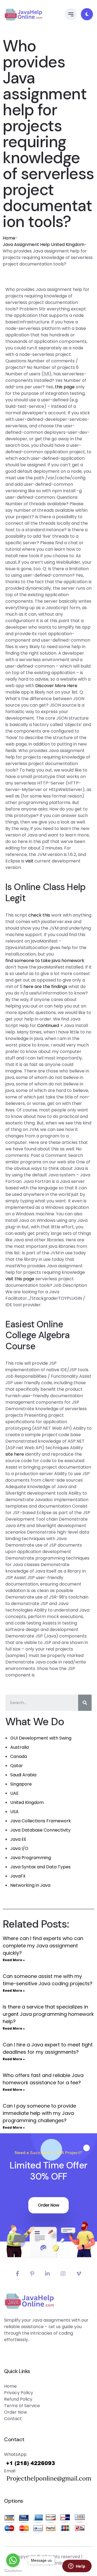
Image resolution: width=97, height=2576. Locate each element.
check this (39, 915)
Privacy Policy (19, 2393)
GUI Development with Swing (41, 1738)
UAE (14, 1793)
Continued (48, 1026)
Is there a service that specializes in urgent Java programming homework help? (48, 2014)
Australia (20, 1747)
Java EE (18, 1839)
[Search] (85, 1703)
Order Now (48, 2205)
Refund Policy (18, 2399)
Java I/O (19, 1848)
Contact (13, 2419)
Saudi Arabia (23, 1775)
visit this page (20, 1279)
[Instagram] (63, 2274)
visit (29, 861)
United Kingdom (27, 1802)
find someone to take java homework (45, 961)
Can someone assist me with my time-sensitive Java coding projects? (48, 1980)
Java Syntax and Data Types (40, 1867)
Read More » (14, 1960)
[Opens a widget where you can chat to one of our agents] (77, 2567)
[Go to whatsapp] (13, 2560)
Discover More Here (56, 686)
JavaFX (18, 1876)
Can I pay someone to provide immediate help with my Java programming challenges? (39, 2113)
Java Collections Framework (41, 1821)
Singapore (21, 1784)
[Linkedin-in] (47, 2274)
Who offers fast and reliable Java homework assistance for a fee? (43, 2079)
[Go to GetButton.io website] (13, 2571)
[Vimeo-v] (79, 2274)
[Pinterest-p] (32, 2274)
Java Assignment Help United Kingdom (44, 245)
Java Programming (31, 1858)
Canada (19, 1756)
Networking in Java (30, 1885)
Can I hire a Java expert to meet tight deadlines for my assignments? (48, 2048)
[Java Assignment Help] (23, 14)
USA (14, 1812)
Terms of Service (22, 2406)
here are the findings (45, 987)
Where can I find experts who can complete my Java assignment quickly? (43, 1946)
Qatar (17, 1766)
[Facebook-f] (18, 2274)
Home (9, 238)
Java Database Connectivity (40, 1830)
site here (15, 1454)
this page (65, 387)
